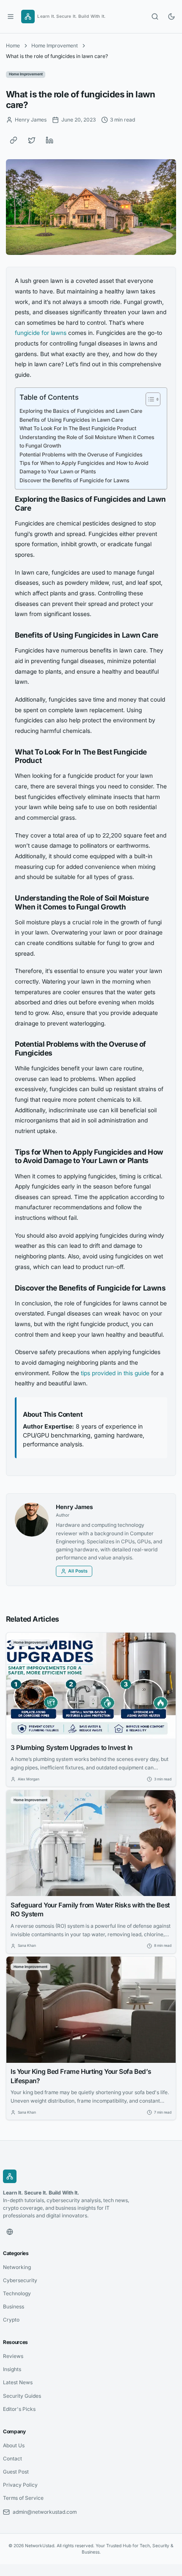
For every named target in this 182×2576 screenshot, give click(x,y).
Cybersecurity (20, 2280)
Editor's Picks (19, 2409)
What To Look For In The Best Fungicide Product (78, 428)
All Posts (78, 1571)
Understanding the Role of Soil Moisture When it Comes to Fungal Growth (87, 441)
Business (14, 2307)
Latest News (18, 2382)
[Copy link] (14, 140)
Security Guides (22, 2396)
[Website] (10, 2232)
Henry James (74, 1507)
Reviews (13, 2356)
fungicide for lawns (41, 333)
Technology (17, 2293)
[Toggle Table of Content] (149, 399)
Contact (12, 2459)
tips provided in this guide (115, 1373)
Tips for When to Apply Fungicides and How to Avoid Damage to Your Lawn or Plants (84, 467)
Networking (17, 2267)
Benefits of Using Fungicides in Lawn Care (71, 420)
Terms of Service (23, 2498)
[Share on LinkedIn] (50, 140)
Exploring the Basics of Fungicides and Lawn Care (81, 411)
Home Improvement (55, 46)
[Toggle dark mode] (171, 17)
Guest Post (16, 2472)
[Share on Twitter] (32, 140)
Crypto (11, 2320)
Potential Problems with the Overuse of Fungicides (81, 455)
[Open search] (155, 17)
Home (13, 46)
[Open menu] (11, 17)
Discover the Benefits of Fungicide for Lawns (74, 480)
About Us (14, 2445)
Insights (12, 2369)
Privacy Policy (20, 2485)
